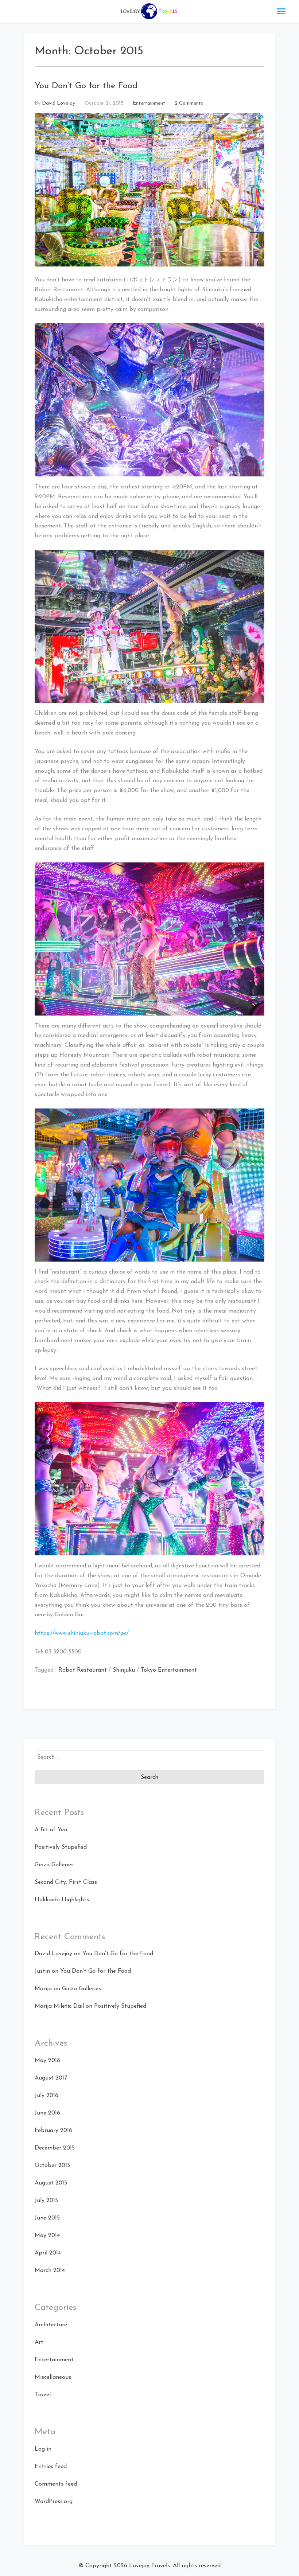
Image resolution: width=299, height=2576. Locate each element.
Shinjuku (124, 1670)
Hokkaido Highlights (62, 1900)
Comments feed (56, 2484)
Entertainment (149, 103)
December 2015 (55, 2148)
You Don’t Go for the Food (86, 86)
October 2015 (52, 2166)
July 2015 (46, 2201)
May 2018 (47, 2061)
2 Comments (189, 103)
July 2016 (46, 2096)
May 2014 (47, 2236)
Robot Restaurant (83, 1670)
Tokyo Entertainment (169, 1670)
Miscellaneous (53, 2377)
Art (39, 2342)
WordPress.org (54, 2502)
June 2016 (47, 2113)
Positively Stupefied (61, 1847)
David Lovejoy (59, 103)
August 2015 (51, 2183)
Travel (43, 2395)
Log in (43, 2449)
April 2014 (48, 2253)
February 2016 (53, 2131)
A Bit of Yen (51, 1830)
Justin (42, 1971)
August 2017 (51, 2078)
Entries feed (51, 2467)
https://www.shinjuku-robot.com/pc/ (82, 1633)
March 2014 (50, 2271)
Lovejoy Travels (149, 2566)
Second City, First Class (66, 1882)
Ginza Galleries (54, 1865)
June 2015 (47, 2218)
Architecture (51, 2325)
